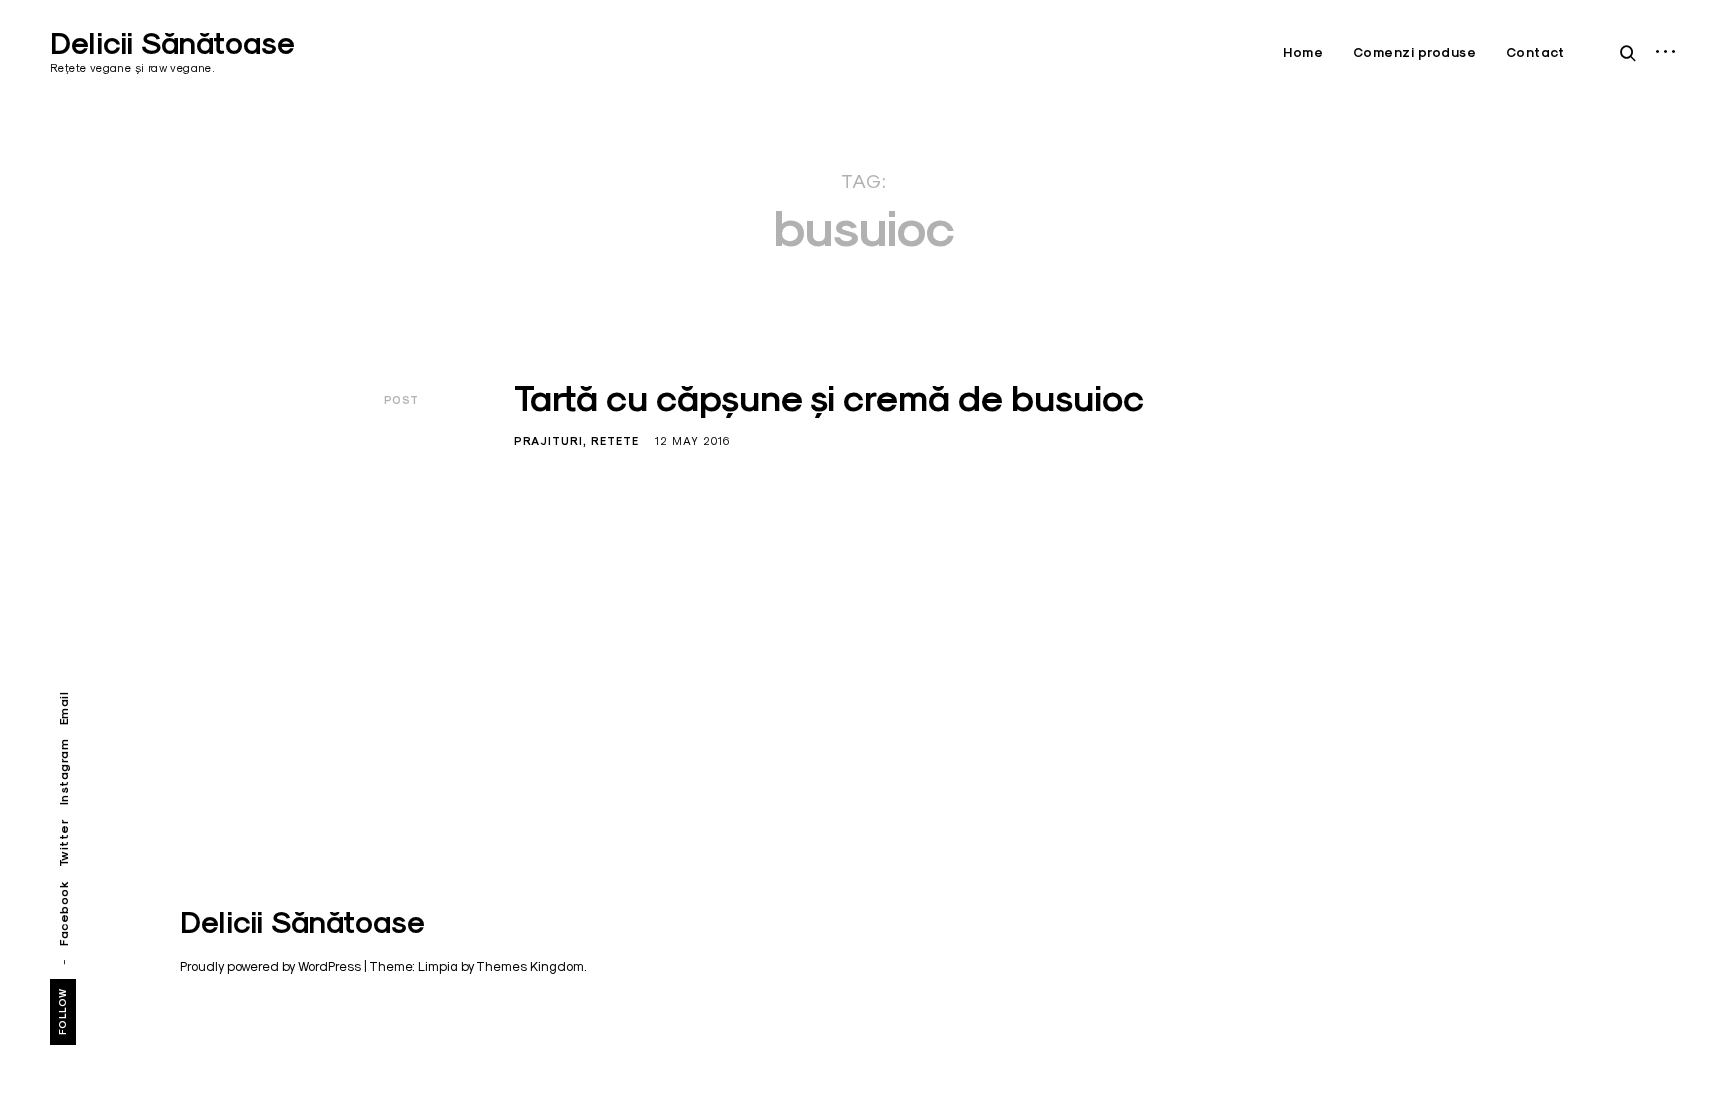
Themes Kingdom (530, 966)
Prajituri (548, 441)
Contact (1535, 52)
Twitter (63, 843)
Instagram (63, 772)
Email (63, 709)
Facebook (63, 913)
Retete (615, 441)
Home (1303, 52)
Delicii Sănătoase (172, 43)
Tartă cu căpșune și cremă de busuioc (829, 398)
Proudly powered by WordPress (270, 966)
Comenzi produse (1415, 52)
